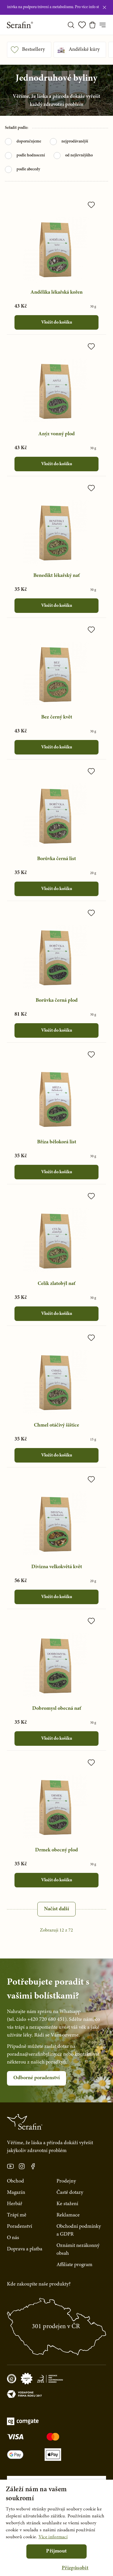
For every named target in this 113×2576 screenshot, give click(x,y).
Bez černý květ (57, 717)
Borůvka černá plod (57, 1001)
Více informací (53, 2537)
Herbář (15, 2204)
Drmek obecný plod (57, 1850)
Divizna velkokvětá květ (57, 1567)
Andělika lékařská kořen (57, 293)
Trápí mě (17, 2215)
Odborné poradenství (37, 2078)
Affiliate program (74, 2265)
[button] (75, 2568)
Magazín (16, 2193)
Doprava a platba (25, 2249)
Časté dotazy (70, 2193)
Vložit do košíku (57, 322)
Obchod (16, 2181)
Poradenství (20, 2227)
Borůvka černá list (57, 859)
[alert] (57, 2528)
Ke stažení (67, 2204)
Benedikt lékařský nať (57, 576)
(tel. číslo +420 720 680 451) (37, 2020)
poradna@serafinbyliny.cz (34, 2055)
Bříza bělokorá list (57, 1142)
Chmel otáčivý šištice (57, 1425)
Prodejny (66, 2181)
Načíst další (57, 1909)
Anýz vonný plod (57, 434)
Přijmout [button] (56, 2551)
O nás (13, 2238)
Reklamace (68, 2215)
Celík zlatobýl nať (57, 1284)
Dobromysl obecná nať (57, 1709)
